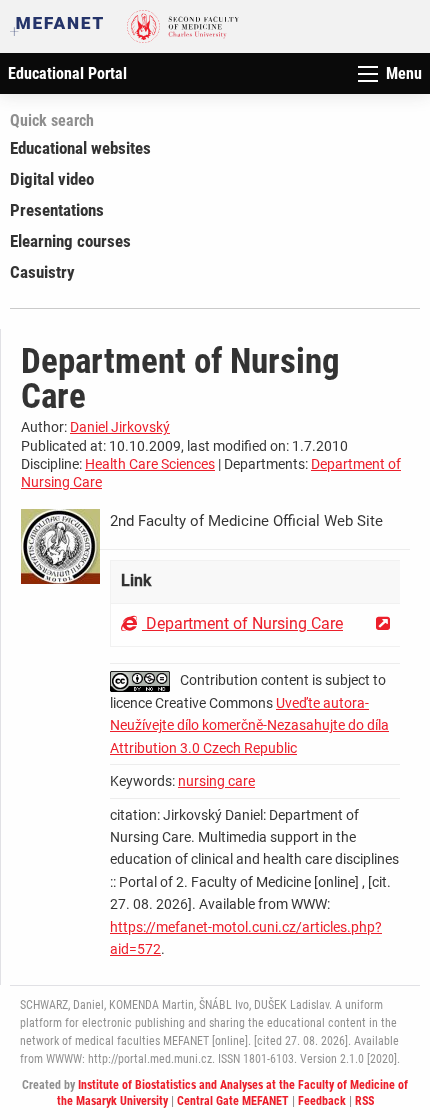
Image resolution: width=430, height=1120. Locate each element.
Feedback (322, 1101)
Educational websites (80, 148)
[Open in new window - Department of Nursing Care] (383, 623)
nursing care (216, 781)
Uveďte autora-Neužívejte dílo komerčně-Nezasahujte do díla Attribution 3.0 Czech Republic (249, 725)
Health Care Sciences (150, 464)
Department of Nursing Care (242, 623)
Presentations (57, 210)
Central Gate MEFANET (233, 1101)
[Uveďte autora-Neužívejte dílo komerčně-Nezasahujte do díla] (145, 680)
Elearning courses (70, 241)
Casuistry (42, 272)
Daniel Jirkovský (120, 427)
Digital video (52, 179)
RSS (364, 1101)
